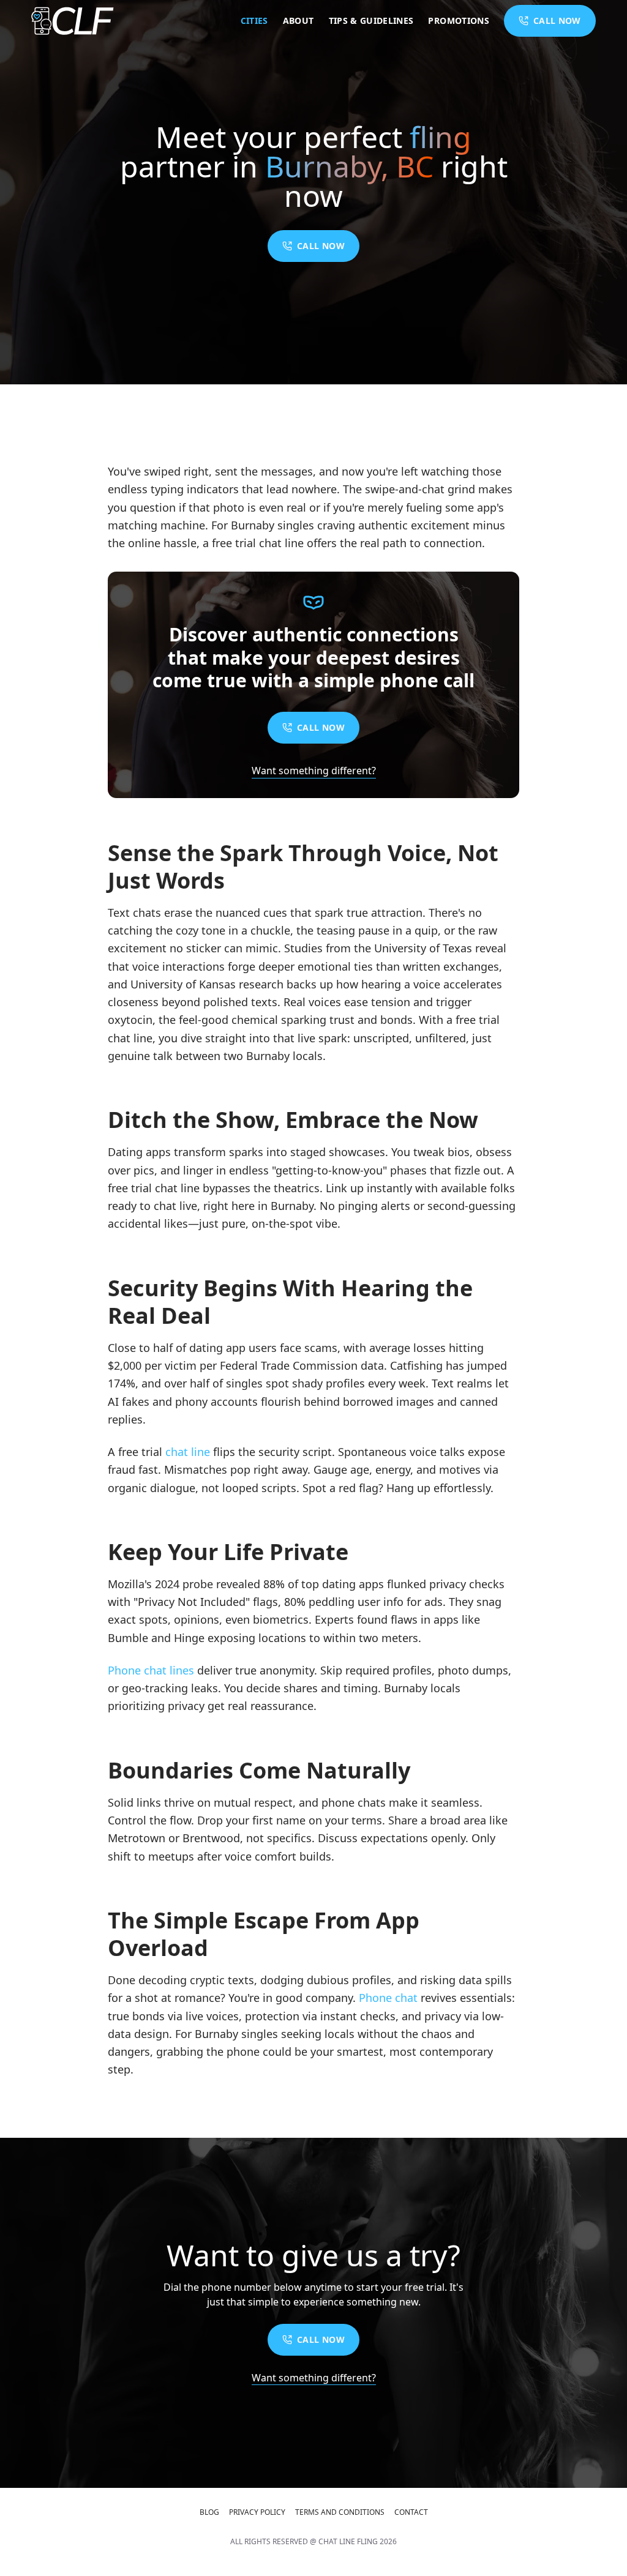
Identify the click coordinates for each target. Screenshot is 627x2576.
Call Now (321, 246)
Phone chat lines (151, 1670)
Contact (411, 2512)
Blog (209, 2512)
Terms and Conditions (340, 2512)
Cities (254, 21)
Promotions (459, 21)
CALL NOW (557, 21)
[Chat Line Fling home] (73, 21)
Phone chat (388, 1998)
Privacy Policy (257, 2512)
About (298, 21)
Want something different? (314, 771)
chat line (188, 1452)
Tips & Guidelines (371, 21)
